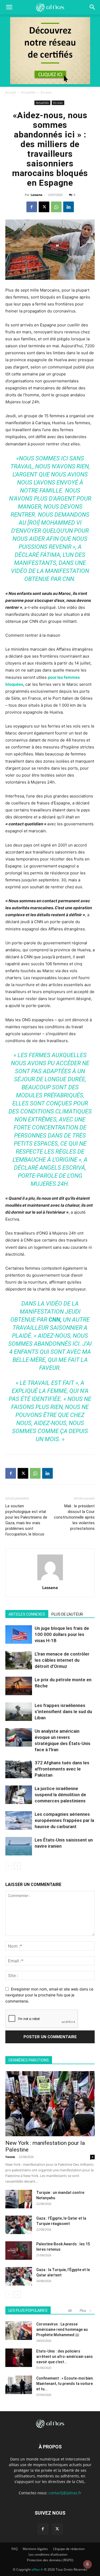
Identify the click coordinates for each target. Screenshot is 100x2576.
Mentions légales (35, 2549)
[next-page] (17, 1866)
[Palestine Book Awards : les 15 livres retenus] (19, 2251)
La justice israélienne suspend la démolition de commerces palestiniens (60, 1795)
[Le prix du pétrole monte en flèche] (19, 1686)
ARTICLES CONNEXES (27, 1614)
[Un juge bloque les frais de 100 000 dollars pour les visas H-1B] (19, 1634)
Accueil (11, 92)
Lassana (37, 195)
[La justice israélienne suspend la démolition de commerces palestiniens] (19, 1795)
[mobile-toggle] (9, 7)
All (70, 2311)
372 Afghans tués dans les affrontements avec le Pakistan (62, 1769)
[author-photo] (50, 1580)
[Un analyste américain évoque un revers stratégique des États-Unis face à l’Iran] (19, 1737)
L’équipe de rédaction (69, 2549)
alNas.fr (37, 2569)
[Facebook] (32, 207)
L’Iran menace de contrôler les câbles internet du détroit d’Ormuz (62, 1660)
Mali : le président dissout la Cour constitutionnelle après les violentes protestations (74, 1517)
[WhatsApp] (56, 207)
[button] (93, 7)
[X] (44, 207)
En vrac (46, 92)
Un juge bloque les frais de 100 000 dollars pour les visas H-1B (62, 1634)
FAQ (15, 2549)
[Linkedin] (69, 207)
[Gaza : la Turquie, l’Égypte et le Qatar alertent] (19, 2276)
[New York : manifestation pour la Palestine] (50, 2104)
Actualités (28, 92)
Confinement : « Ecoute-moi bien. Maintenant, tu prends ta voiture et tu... (65, 2384)
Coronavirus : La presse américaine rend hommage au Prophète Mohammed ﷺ (62, 2329)
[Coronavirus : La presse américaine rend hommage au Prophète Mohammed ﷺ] (19, 2331)
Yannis (10, 2157)
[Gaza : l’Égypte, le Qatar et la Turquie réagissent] (19, 2225)
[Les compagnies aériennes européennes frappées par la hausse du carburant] (19, 1820)
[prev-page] (9, 1866)
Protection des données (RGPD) (50, 2560)
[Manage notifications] (87, 2564)
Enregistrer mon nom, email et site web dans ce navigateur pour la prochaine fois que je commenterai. (49, 1995)
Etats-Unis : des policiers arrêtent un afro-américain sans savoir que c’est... (65, 2357)
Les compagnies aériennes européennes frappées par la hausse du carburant (64, 1820)
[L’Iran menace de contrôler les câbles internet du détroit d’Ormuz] (19, 1660)
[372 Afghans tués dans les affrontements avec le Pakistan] (19, 1769)
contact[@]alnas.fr (65, 2493)
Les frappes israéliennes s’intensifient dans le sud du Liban (63, 1712)
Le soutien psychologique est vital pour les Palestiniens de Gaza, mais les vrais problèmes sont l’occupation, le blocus (26, 1520)
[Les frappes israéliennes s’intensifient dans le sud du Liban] (19, 1712)
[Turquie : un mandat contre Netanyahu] (19, 2199)
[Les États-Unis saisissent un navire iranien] (19, 1846)
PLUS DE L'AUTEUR (67, 1614)
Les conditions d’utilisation (48, 2554)
